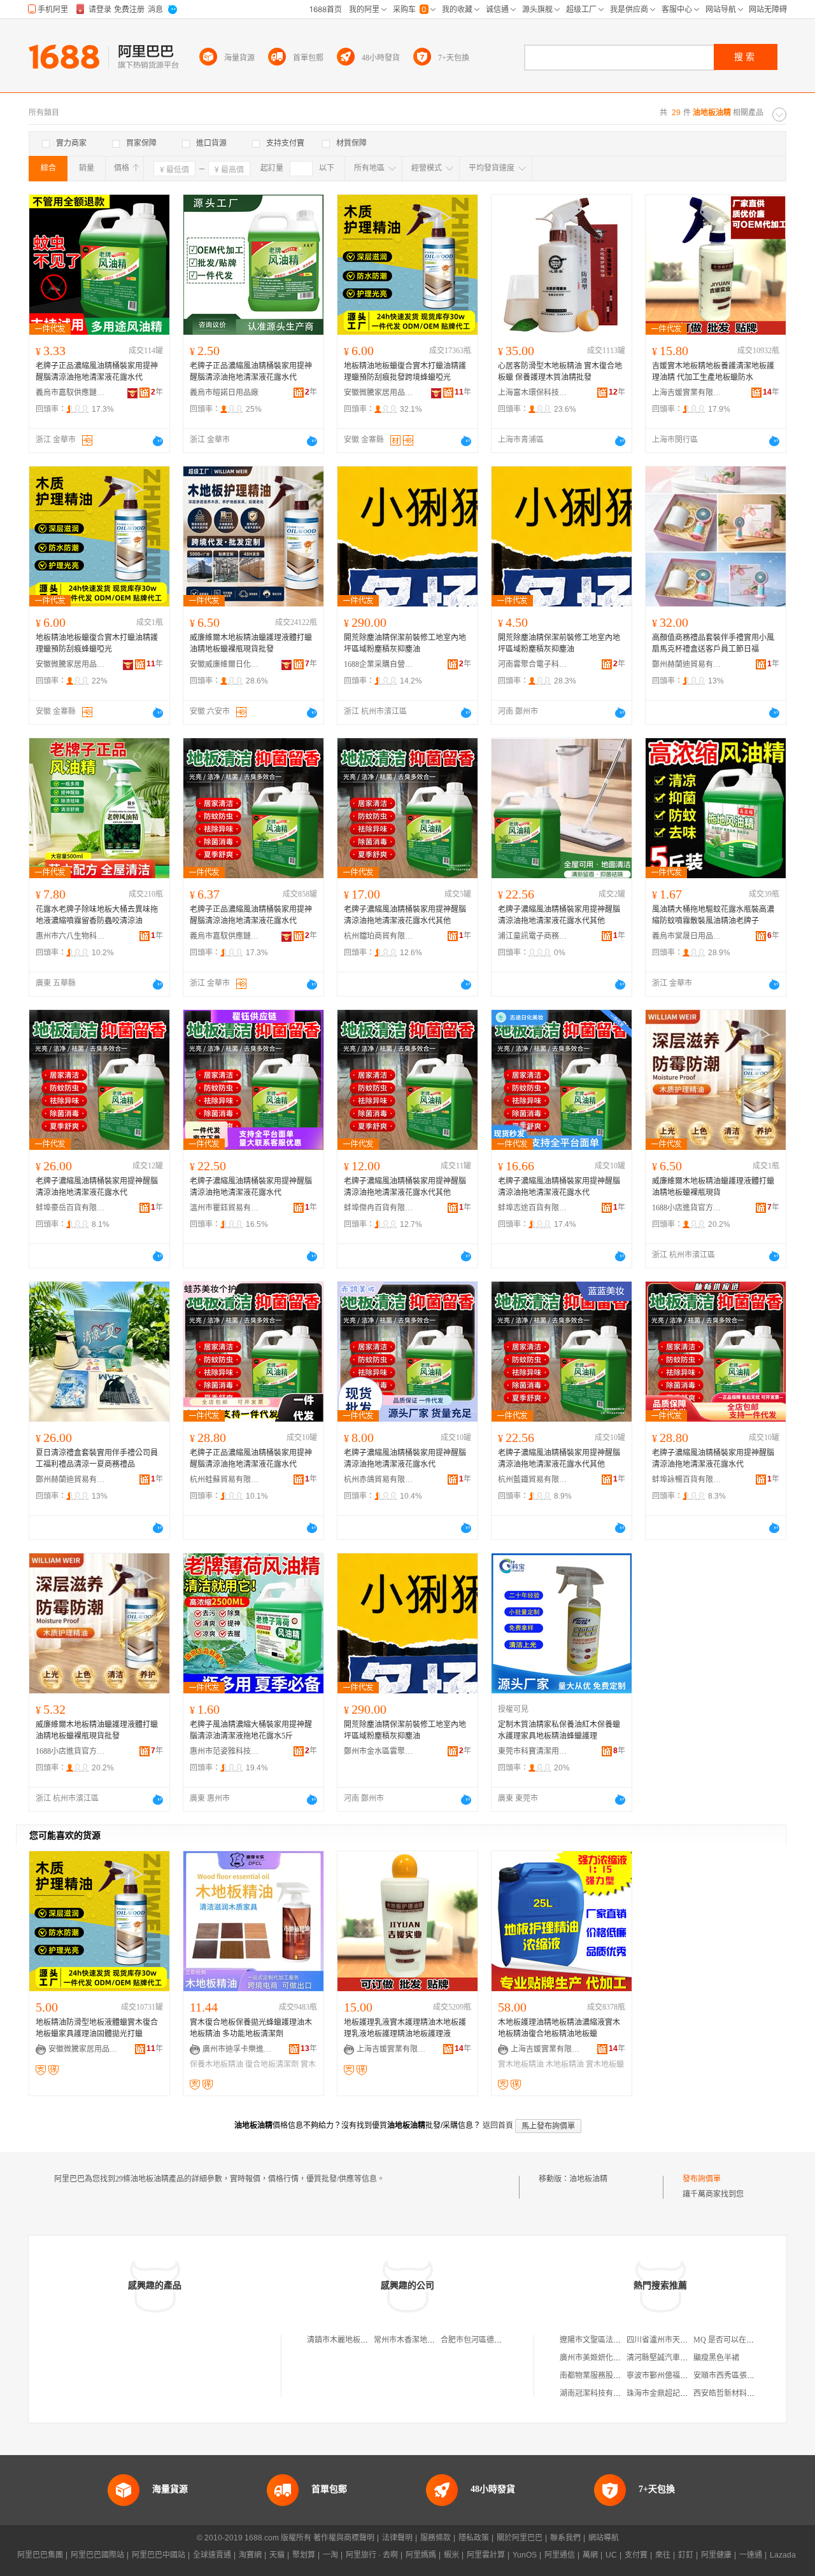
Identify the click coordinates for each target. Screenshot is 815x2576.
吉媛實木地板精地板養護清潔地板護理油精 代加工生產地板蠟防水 (713, 372)
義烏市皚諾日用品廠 (224, 393)
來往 (663, 2555)
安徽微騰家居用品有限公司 (379, 393)
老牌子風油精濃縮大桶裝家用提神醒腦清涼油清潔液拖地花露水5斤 (251, 1730)
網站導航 (604, 2538)
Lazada (783, 2555)
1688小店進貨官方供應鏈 (687, 1208)
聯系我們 (565, 2538)
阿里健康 (716, 2555)
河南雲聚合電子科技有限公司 (533, 664)
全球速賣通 (212, 2555)
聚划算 (304, 2555)
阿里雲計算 (486, 2555)
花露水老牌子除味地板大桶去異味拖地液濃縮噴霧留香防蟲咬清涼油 (97, 915)
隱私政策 (474, 2538)
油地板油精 (588, 2179)
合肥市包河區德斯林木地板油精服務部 (506, 2340)
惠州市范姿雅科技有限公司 (225, 1751)
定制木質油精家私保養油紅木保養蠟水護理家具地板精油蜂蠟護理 (559, 1730)
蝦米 (451, 2555)
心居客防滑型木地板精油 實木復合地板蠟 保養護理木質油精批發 (560, 372)
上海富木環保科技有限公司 (533, 393)
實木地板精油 (521, 2064)
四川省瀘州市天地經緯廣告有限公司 (688, 2340)
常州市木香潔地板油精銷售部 (423, 2340)
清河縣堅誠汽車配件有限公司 (676, 2358)
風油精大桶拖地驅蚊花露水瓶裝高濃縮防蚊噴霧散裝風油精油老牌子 (713, 915)
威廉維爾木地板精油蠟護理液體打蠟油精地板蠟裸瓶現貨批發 (251, 643)
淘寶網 (250, 2555)
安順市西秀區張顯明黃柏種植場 (747, 2376)
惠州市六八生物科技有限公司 (71, 936)
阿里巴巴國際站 (97, 2555)
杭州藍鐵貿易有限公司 (533, 1480)
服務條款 (436, 2538)
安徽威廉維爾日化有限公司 (225, 664)
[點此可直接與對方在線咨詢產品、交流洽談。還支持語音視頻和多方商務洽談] (158, 441)
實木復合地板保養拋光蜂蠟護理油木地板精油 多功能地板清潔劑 (251, 2028)
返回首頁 (498, 2125)
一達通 (751, 2555)
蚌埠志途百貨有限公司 (533, 1208)
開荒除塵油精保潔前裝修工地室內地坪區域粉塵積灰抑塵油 (405, 643)
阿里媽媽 (421, 2555)
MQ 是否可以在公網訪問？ (739, 2340)
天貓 (277, 2555)
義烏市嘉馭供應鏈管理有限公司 (71, 393)
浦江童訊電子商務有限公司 (533, 936)
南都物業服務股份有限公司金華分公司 (625, 2376)
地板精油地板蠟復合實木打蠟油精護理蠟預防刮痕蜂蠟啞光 (97, 643)
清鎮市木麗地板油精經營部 (353, 2340)
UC (611, 2555)
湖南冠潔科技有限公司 (598, 2393)
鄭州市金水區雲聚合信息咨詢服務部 (379, 1751)
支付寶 (636, 2555)
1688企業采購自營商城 (379, 664)
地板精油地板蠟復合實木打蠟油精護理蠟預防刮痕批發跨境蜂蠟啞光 (405, 372)
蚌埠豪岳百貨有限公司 (71, 1208)
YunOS (525, 2555)
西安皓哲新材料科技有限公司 (743, 2393)
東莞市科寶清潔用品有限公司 (533, 1751)
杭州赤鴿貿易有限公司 (379, 1480)
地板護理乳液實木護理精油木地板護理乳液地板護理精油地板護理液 (405, 2028)
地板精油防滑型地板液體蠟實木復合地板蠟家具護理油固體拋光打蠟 (97, 2028)
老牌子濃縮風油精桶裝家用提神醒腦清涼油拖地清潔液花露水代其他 (405, 915)
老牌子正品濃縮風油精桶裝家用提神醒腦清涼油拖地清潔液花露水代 (97, 372)
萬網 (590, 2555)
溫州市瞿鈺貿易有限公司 (225, 1208)
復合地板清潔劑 (272, 2064)
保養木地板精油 (216, 2064)
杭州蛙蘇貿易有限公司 (225, 1480)
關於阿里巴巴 (520, 2538)
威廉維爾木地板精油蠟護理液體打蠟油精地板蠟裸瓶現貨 (713, 1187)
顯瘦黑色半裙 (716, 2358)
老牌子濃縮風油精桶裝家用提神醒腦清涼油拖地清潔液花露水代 (97, 1187)
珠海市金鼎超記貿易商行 (669, 2393)
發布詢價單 (702, 2179)
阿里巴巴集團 (40, 2555)
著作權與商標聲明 (344, 2538)
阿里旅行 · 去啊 (372, 2555)
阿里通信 (560, 2555)
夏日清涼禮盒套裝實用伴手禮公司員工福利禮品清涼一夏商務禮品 (97, 1459)
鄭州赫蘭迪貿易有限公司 (687, 664)
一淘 (330, 2555)
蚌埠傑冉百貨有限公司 (379, 1208)
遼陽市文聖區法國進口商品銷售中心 (621, 2340)
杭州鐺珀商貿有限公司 (379, 936)
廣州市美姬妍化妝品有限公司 (609, 2358)
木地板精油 (565, 2064)
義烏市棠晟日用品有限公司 (687, 936)
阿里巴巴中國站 (159, 2555)
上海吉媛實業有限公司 (687, 393)
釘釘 (686, 2555)
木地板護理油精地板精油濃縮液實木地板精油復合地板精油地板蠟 (559, 2028)
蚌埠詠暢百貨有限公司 (687, 1480)
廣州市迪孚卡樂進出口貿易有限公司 (237, 2049)
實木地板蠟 (605, 2064)
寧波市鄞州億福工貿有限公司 (676, 2376)
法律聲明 (397, 2538)
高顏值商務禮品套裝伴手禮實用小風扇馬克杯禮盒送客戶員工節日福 (713, 643)
